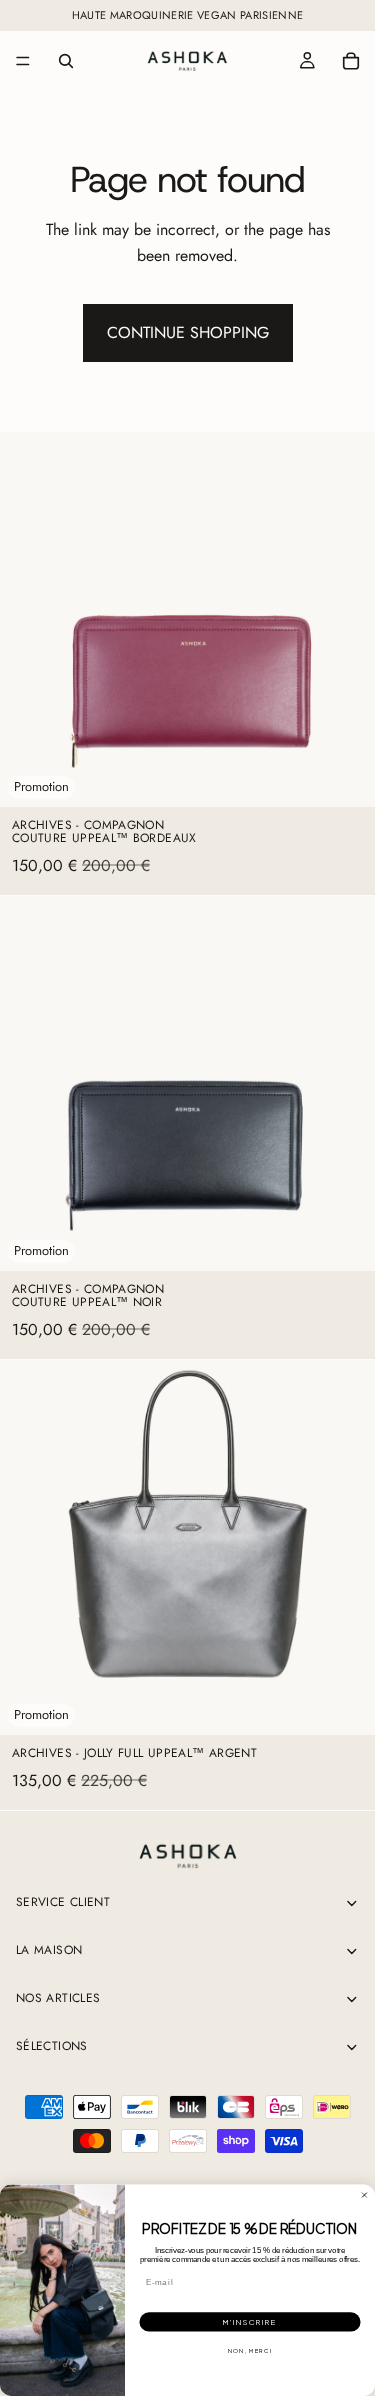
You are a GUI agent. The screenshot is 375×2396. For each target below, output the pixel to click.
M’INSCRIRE (250, 2322)
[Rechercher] (66, 61)
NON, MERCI (250, 2350)
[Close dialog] (365, 2195)
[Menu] (23, 61)
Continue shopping (188, 332)
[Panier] (351, 61)
